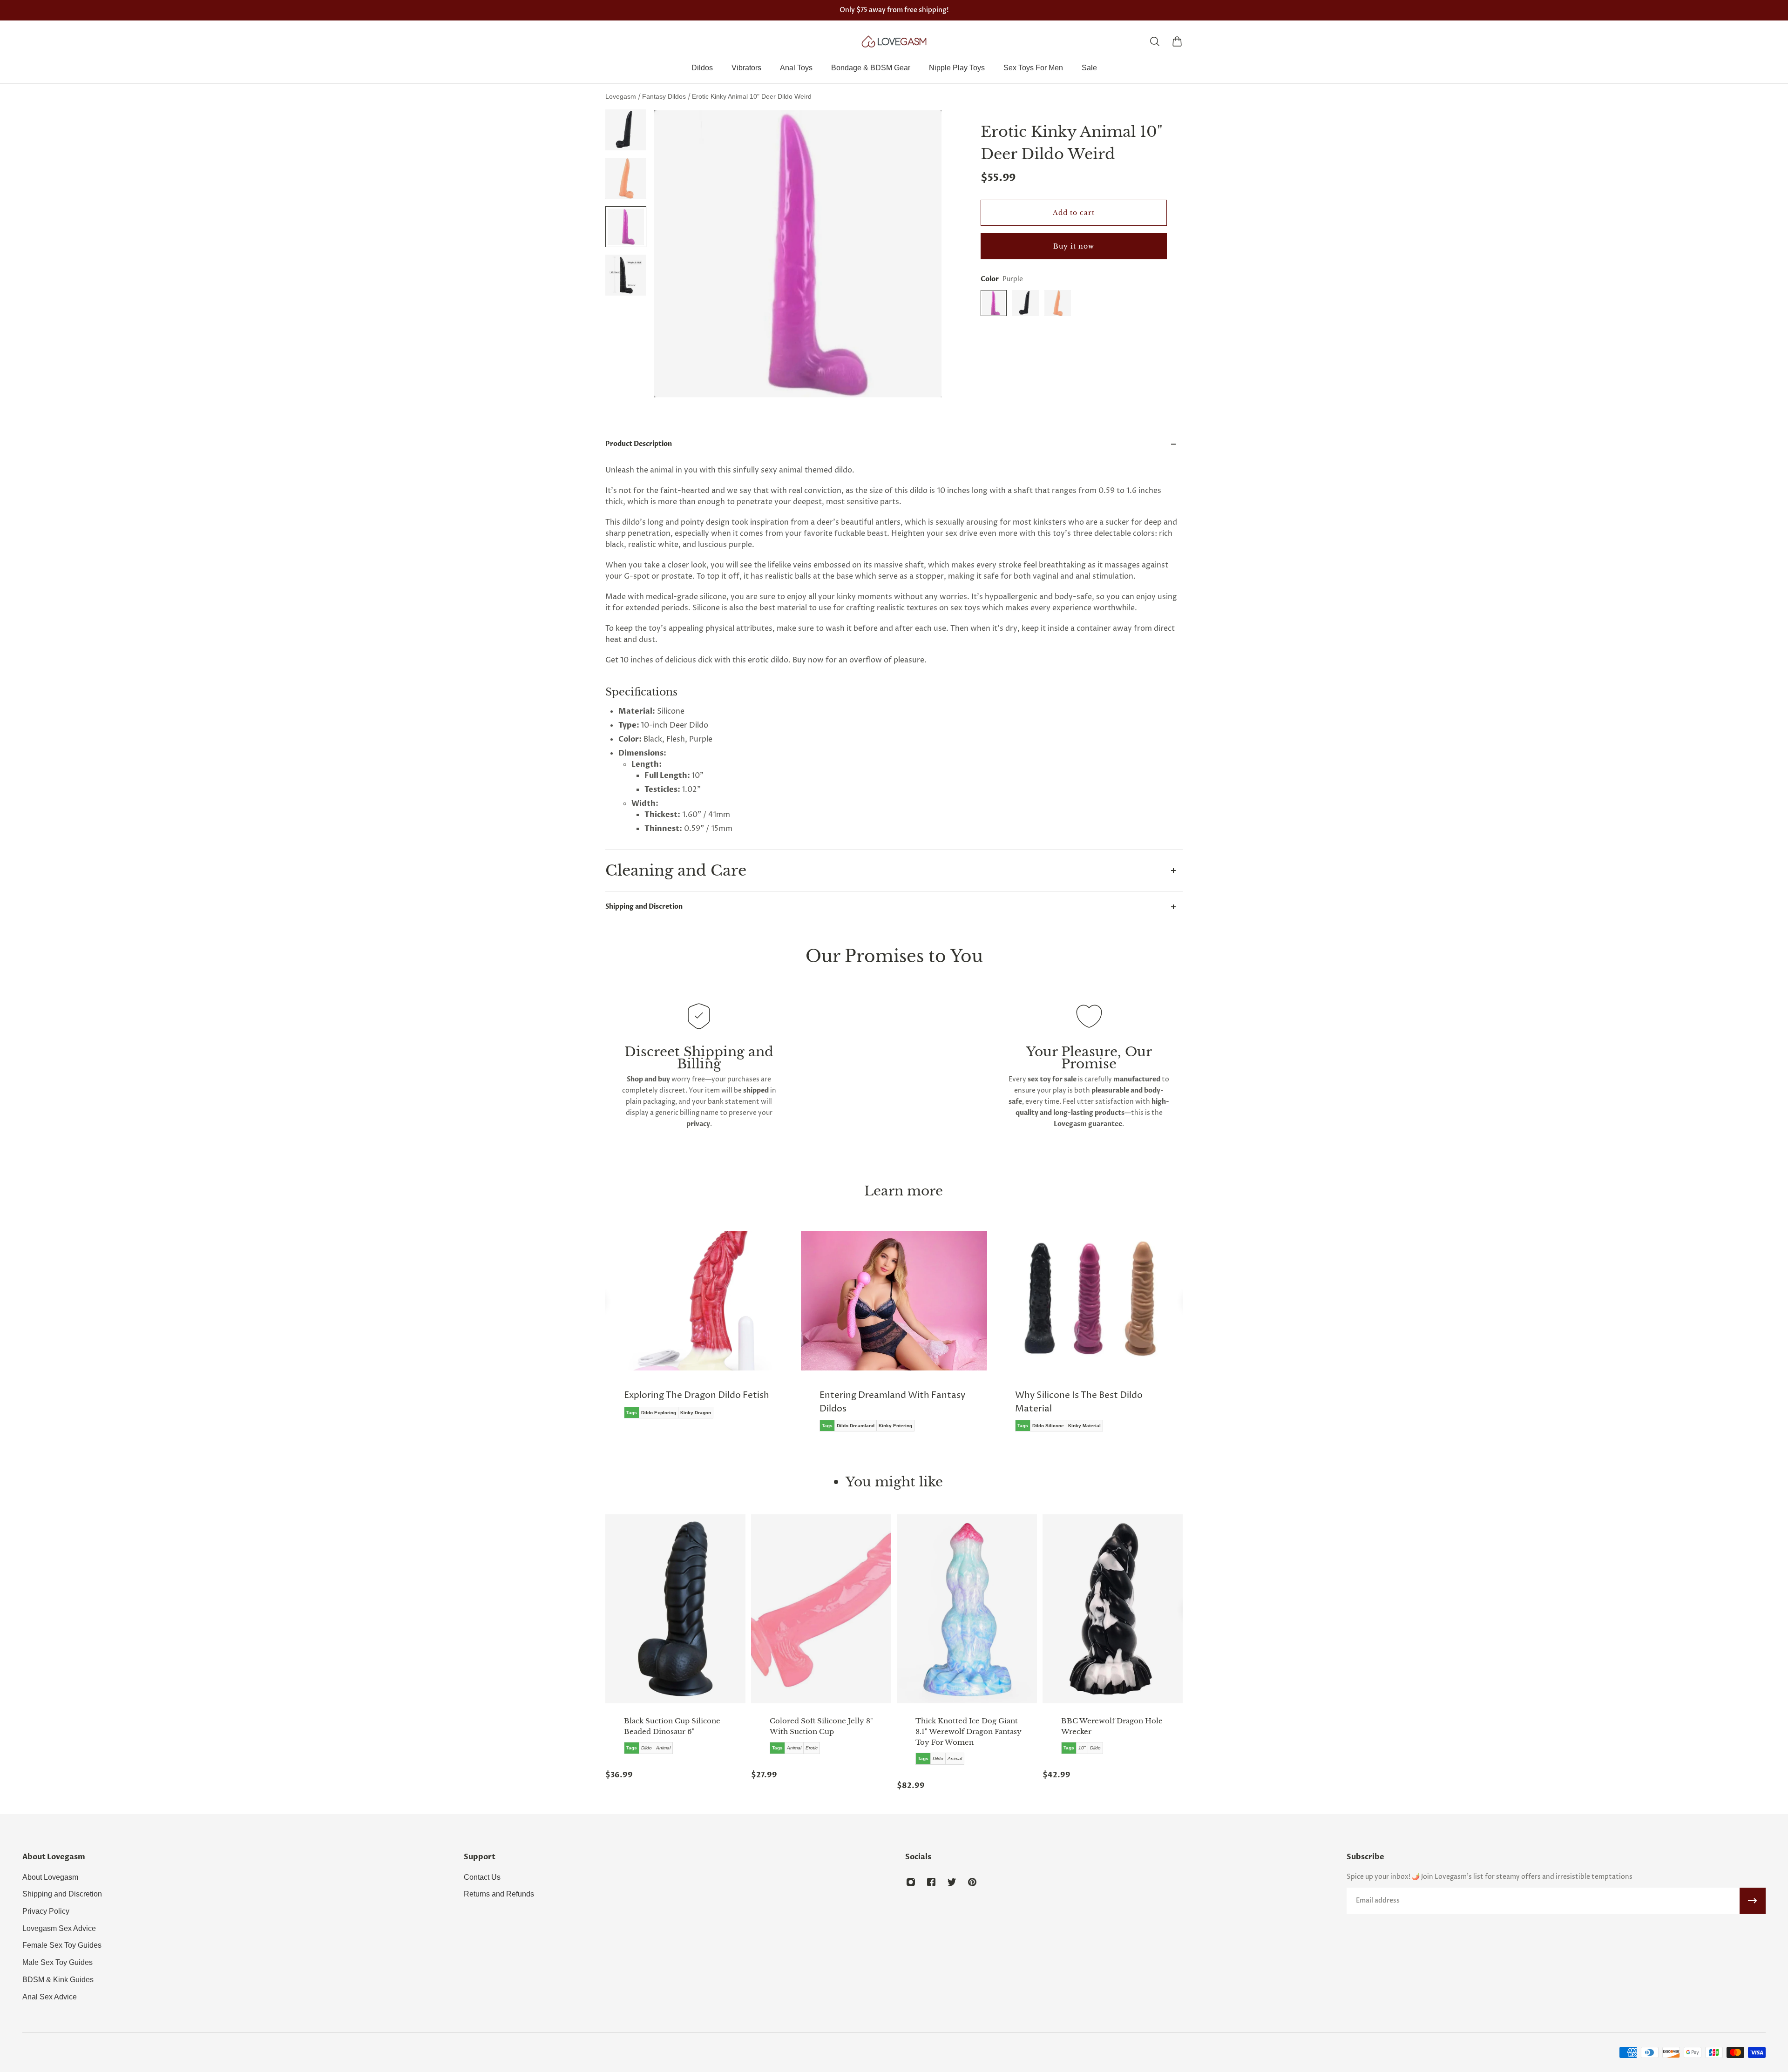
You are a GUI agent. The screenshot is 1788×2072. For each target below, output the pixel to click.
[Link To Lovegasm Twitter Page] (952, 1882)
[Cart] (1177, 41)
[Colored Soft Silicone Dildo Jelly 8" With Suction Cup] (821, 1609)
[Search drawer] (1155, 41)
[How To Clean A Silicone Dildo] (1090, 1331)
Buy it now (1074, 246)
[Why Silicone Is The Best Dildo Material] (894, 1338)
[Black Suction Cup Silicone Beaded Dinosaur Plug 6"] (675, 1609)
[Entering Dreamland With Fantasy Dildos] (698, 1338)
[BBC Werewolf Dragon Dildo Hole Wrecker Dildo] (1113, 1609)
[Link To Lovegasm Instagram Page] (911, 1882)
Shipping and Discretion (644, 907)
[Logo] (894, 41)
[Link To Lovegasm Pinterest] (972, 1882)
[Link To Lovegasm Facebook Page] (931, 1882)
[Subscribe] (1753, 1901)
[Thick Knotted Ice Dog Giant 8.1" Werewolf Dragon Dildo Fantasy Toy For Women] (967, 1609)
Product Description (639, 444)
